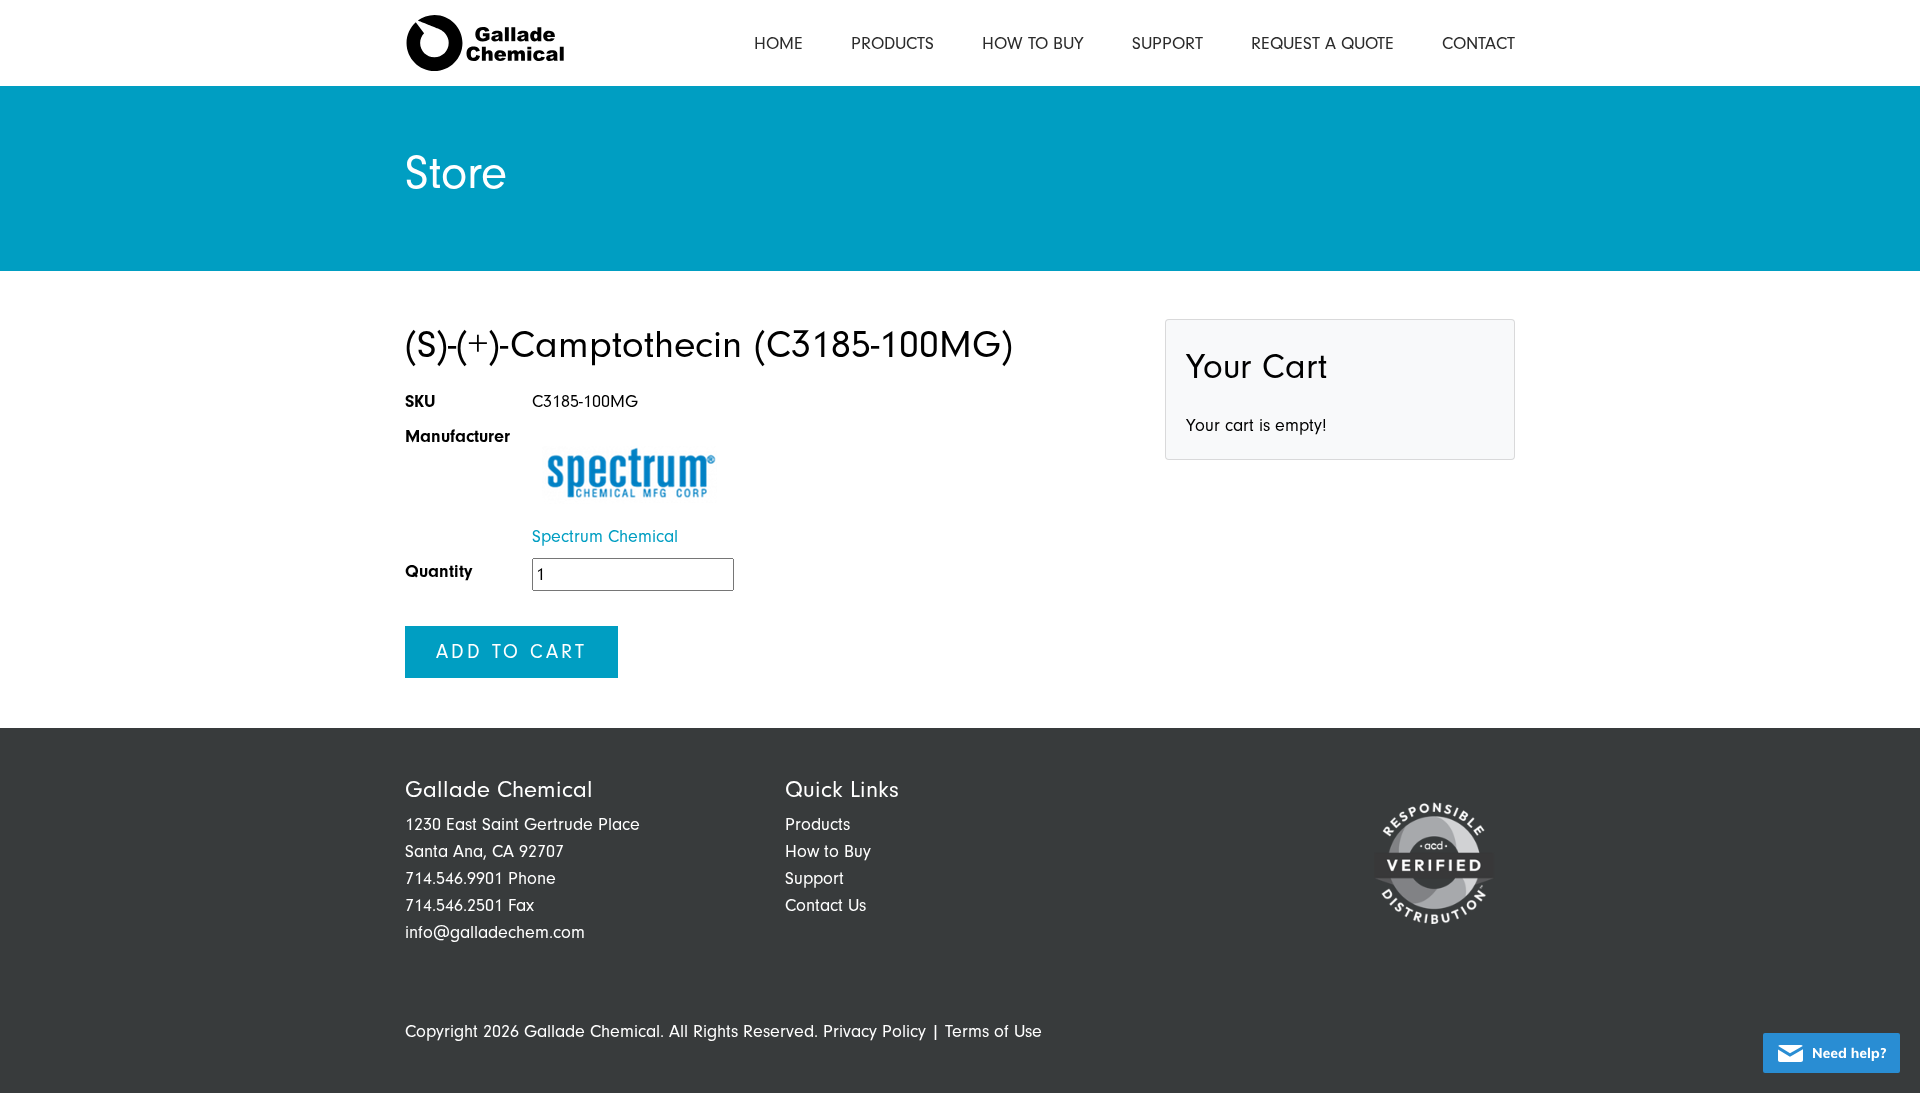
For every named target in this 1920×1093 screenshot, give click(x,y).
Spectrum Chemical (605, 536)
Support (1167, 43)
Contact (1478, 43)
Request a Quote (1322, 43)
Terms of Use (993, 1031)
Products (892, 43)
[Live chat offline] (1831, 1053)
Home (778, 43)
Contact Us (825, 905)
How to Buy (1033, 43)
